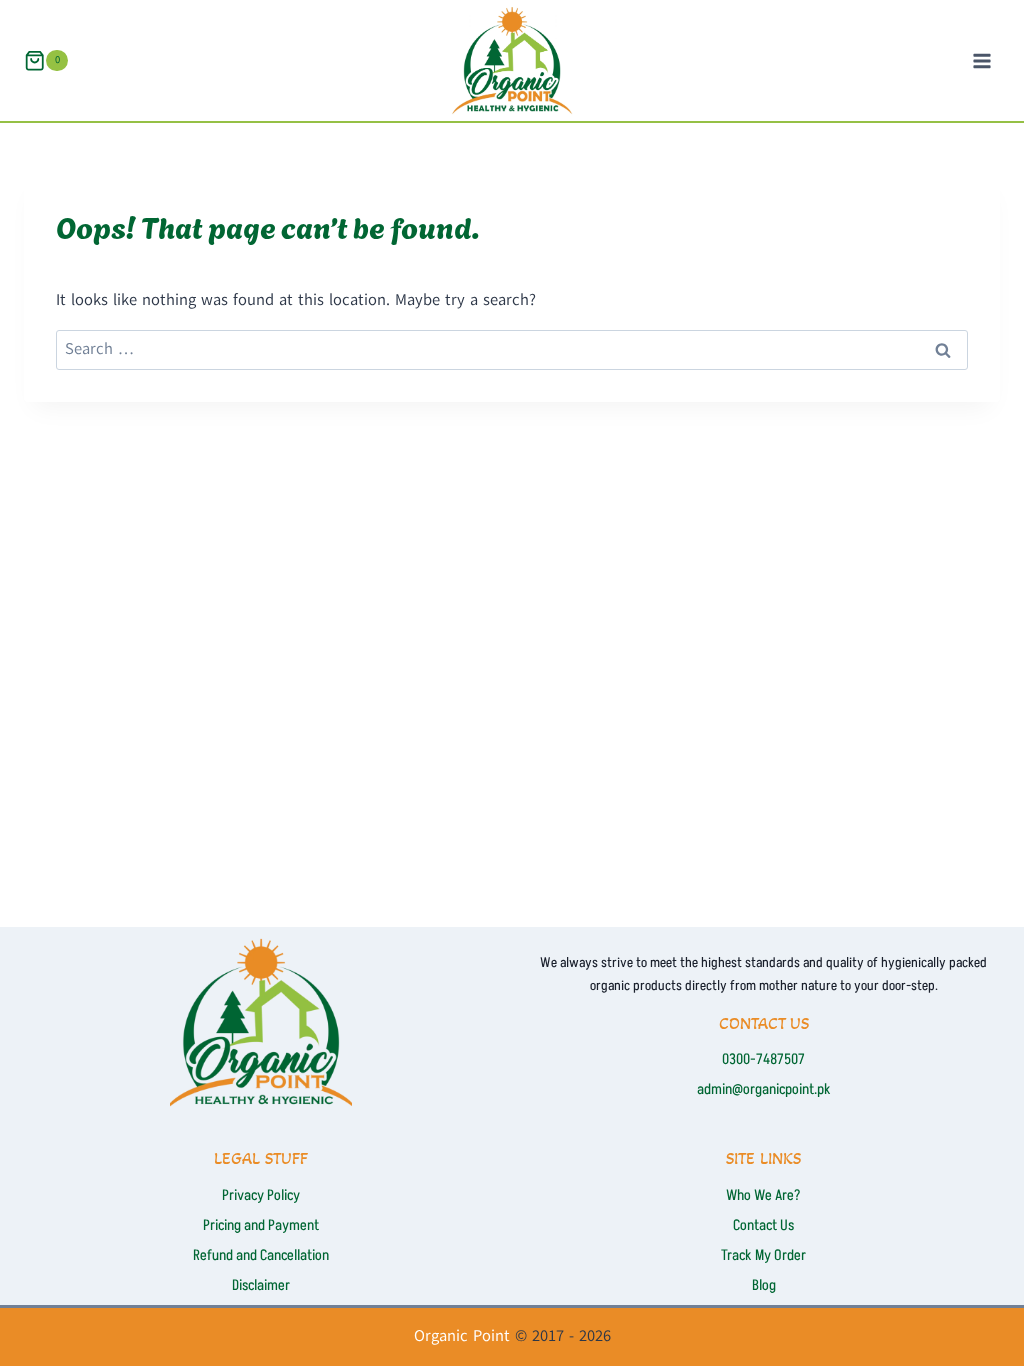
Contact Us (763, 1225)
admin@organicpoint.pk (764, 1089)
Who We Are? (763, 1195)
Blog (764, 1285)
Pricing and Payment (261, 1225)
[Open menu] (981, 60)
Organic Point (462, 1336)
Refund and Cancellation (261, 1255)
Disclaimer (261, 1285)
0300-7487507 (763, 1059)
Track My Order (763, 1255)
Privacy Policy (261, 1195)
